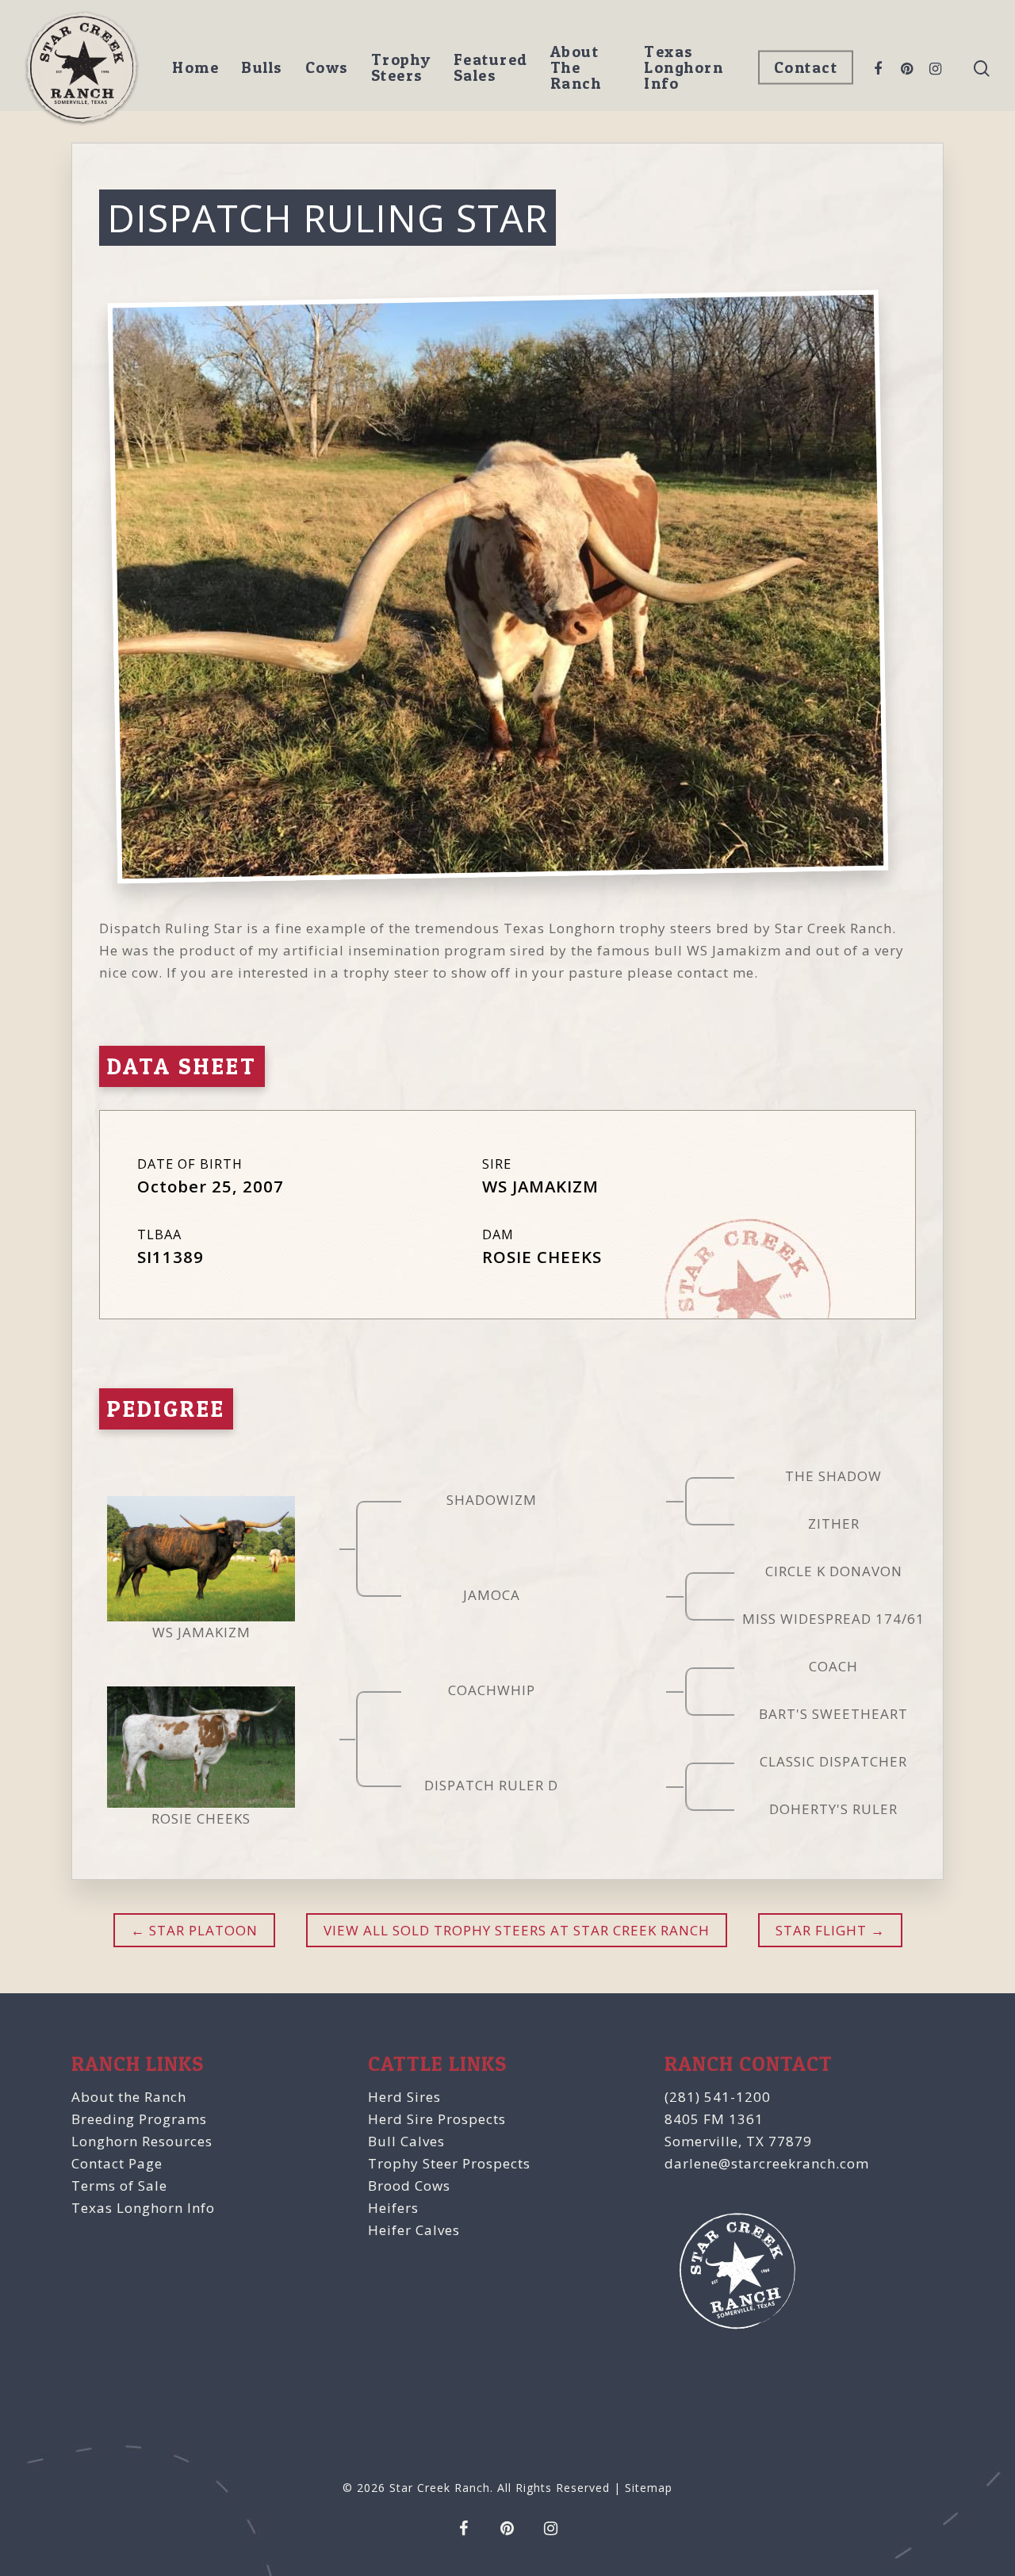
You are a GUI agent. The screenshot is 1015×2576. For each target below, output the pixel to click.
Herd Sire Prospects (437, 2119)
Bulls (262, 67)
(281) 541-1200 (718, 2097)
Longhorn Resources (142, 2141)
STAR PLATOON (201, 1930)
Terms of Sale (119, 2186)
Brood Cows (409, 2186)
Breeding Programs (139, 2119)
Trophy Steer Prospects (449, 2163)
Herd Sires (404, 2097)
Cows (327, 67)
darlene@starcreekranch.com (767, 2163)
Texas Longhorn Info (684, 67)
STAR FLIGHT (821, 1930)
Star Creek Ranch (440, 2488)
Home (195, 67)
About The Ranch (576, 67)
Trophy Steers (401, 67)
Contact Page (117, 2163)
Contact (806, 67)
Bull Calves (406, 2141)
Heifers (393, 2208)
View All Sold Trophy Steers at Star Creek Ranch (517, 1930)
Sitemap (649, 2488)
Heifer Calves (414, 2230)
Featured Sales (491, 67)
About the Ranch (129, 2097)
